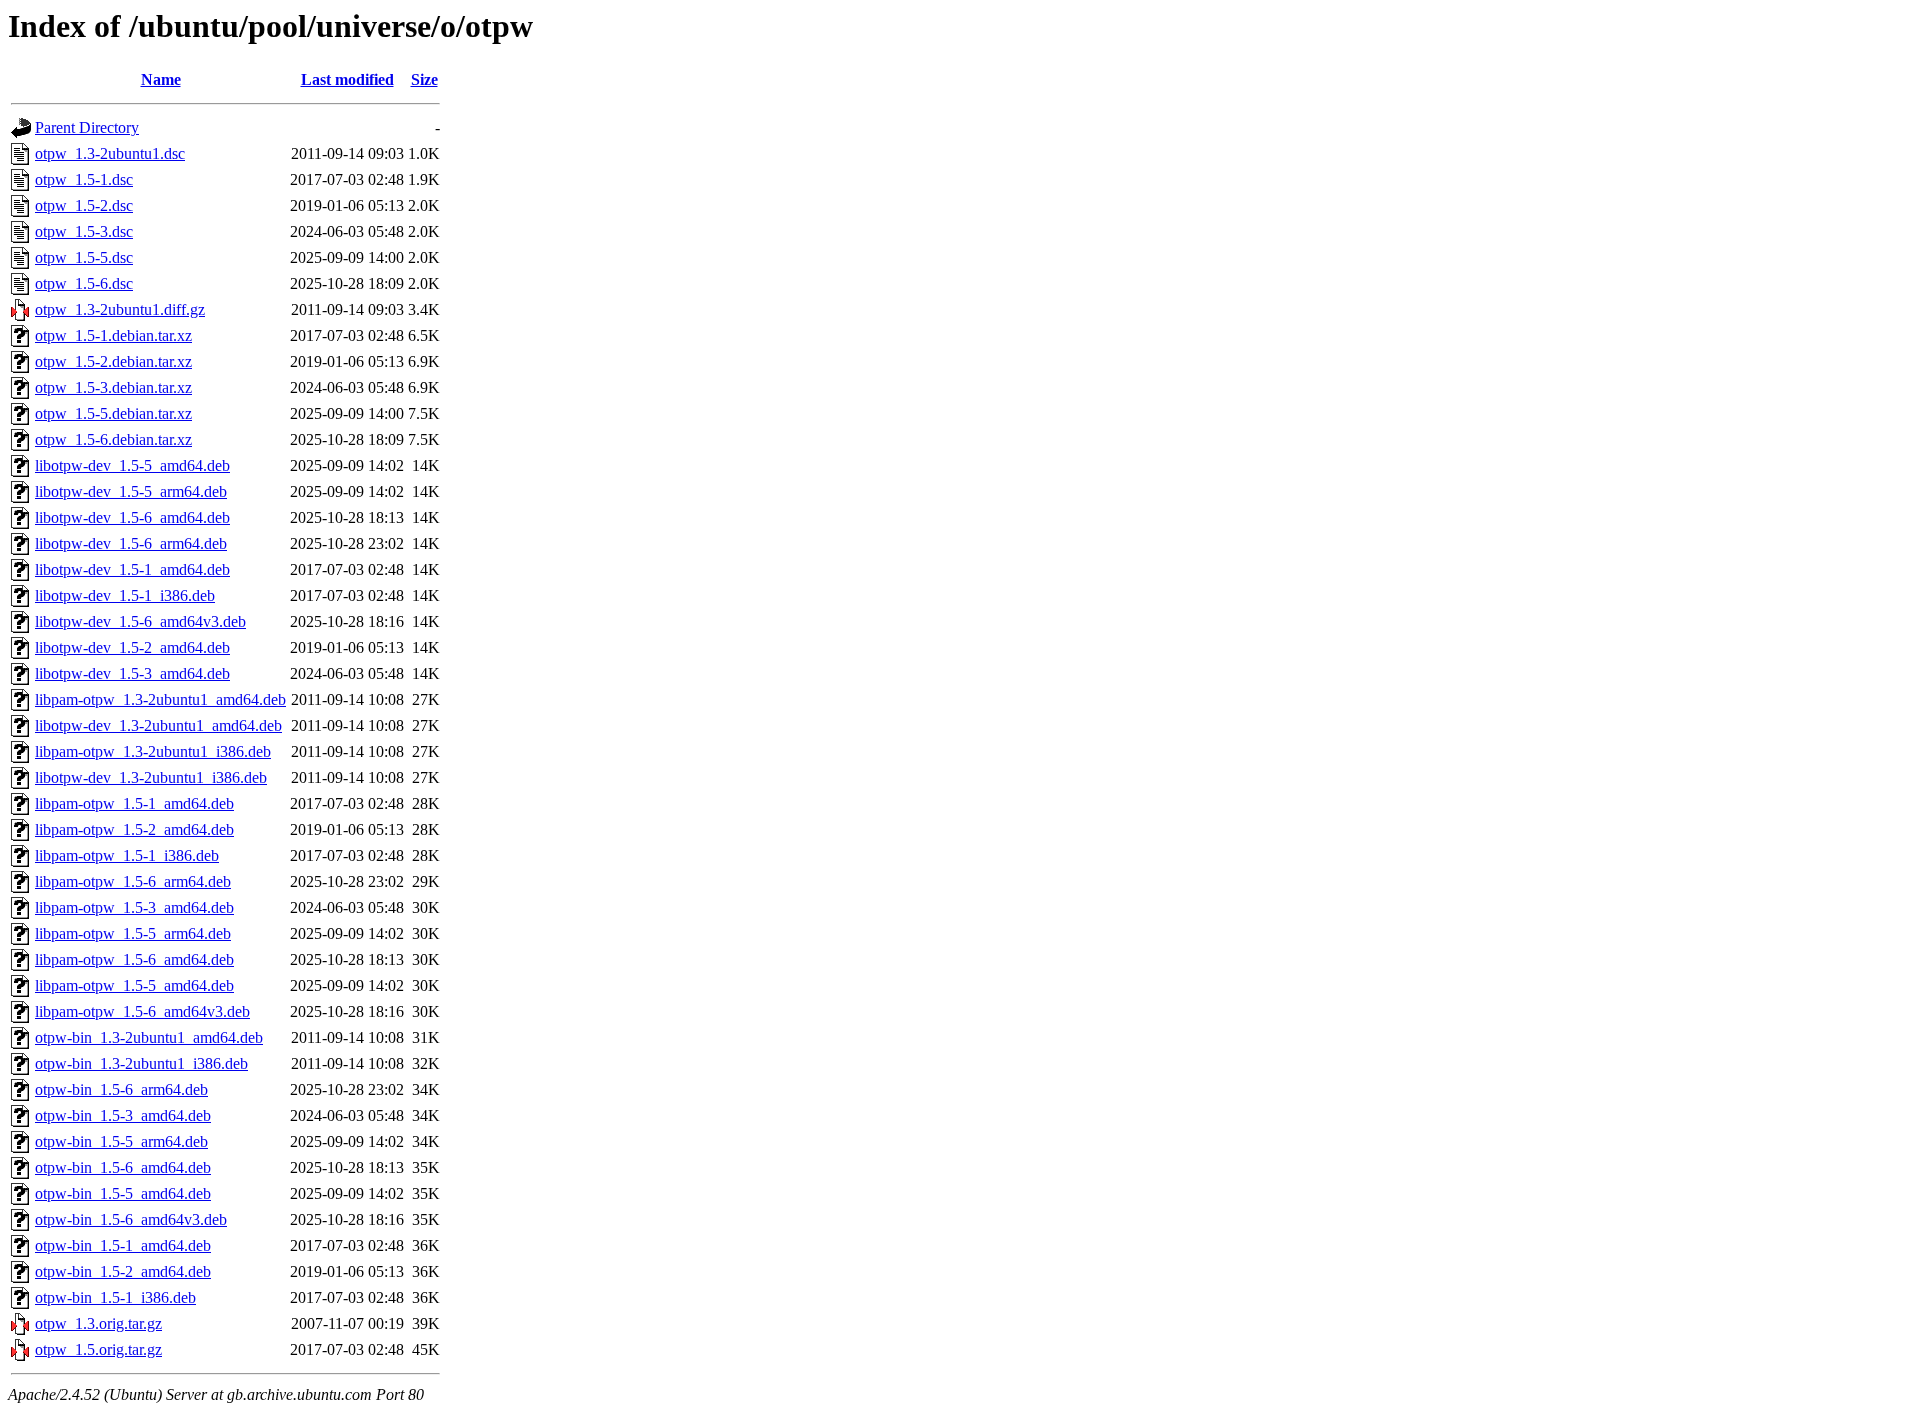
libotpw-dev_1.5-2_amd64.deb (132, 647)
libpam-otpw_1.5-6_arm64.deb (133, 881)
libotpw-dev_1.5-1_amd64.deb (132, 569)
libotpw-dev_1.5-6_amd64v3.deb (140, 621)
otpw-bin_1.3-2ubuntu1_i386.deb (141, 1063)
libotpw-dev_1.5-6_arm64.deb (131, 543)
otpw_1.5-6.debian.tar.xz (113, 439)
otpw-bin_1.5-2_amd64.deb (123, 1271)
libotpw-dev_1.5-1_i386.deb (125, 595)
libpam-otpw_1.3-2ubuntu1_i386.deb (153, 751)
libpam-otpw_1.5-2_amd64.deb (134, 829)
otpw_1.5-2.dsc (84, 205)
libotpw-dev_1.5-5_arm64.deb (131, 491)
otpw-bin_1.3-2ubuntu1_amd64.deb (149, 1037)
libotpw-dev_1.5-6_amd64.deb (132, 517)
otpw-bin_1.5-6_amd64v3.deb (131, 1219)
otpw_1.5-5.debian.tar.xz (113, 413)
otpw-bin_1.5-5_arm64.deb (121, 1141)
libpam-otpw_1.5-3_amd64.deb (134, 907)
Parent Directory (87, 127)
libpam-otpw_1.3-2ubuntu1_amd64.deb (160, 699)
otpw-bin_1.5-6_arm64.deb (121, 1089)
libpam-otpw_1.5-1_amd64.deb (134, 803)
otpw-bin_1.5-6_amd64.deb (123, 1167)
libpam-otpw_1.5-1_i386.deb (127, 855)
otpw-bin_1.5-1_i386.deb (115, 1297)
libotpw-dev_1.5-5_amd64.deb (132, 465)
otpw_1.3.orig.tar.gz (98, 1323)
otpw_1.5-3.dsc (84, 231)
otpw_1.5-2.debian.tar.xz (113, 361)
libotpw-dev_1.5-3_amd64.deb (132, 673)
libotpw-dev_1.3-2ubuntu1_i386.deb (151, 777)
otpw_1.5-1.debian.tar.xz (113, 335)
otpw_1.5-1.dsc (84, 179)
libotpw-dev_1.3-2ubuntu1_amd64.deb (158, 725)
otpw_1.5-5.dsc (84, 257)
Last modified (347, 79)
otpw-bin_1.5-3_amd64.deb (123, 1115)
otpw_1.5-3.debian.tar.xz (113, 387)
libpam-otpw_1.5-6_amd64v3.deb (142, 1011)
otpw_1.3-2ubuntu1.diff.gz (120, 309)
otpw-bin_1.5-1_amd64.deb (123, 1245)
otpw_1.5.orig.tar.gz (98, 1349)
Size (424, 79)
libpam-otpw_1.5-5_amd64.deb (134, 985)
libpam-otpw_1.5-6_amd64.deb (134, 959)
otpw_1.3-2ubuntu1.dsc (110, 153)
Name (161, 79)
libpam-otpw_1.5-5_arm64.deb (133, 933)
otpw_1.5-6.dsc (84, 283)
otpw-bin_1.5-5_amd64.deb (123, 1193)
